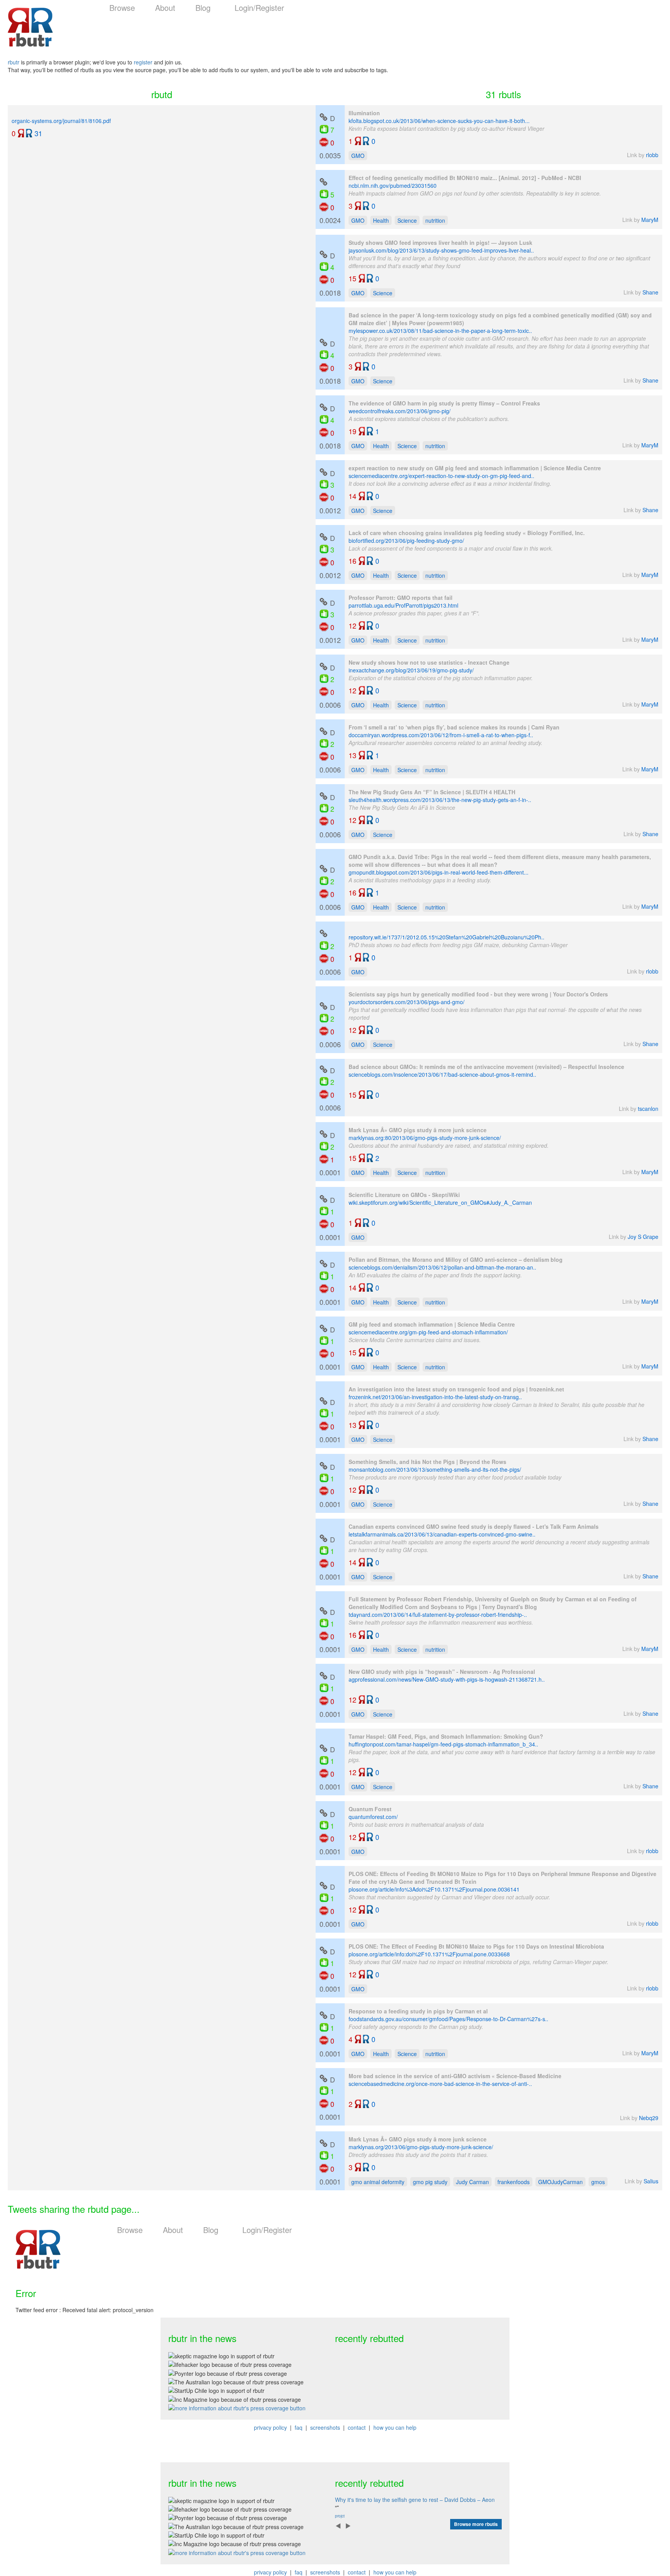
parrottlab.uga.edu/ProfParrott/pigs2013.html (403, 605)
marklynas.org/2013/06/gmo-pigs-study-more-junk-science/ (421, 2147)
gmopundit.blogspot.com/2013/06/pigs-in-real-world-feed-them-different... (439, 872)
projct (340, 2516)
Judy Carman (472, 2182)
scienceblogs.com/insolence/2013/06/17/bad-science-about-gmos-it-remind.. (442, 1074)
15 (352, 278)
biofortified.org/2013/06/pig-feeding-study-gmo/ (406, 540)
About (165, 8)
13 (352, 755)
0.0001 (330, 1154)
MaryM (650, 220)
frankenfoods (514, 2182)
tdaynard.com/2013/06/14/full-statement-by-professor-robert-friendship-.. (438, 1615)
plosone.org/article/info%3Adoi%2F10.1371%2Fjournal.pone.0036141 (434, 1889)
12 (352, 625)
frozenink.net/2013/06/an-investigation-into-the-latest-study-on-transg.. (435, 1397)
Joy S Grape (643, 1237)
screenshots (325, 2427)
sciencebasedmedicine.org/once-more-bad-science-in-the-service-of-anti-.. (440, 2084)
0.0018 (330, 274)
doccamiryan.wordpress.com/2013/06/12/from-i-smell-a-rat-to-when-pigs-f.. (441, 735)
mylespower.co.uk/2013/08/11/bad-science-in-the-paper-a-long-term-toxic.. (440, 331)
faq (299, 2427)
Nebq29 (649, 2118)
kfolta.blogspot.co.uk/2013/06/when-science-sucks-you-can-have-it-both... (439, 121)
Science (407, 220)
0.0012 (330, 492)
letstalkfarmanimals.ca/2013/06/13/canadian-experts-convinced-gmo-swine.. (442, 1534)
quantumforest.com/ (373, 1817)
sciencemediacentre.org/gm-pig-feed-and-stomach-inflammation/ (428, 1332)
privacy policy (270, 2427)
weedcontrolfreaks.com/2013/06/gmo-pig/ (400, 411)
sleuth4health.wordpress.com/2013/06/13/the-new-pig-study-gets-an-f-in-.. (440, 800)
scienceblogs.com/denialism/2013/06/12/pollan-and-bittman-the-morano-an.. (442, 1267)
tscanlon (648, 1109)
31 (38, 133)
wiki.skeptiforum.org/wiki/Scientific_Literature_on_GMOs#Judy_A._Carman (440, 1202)
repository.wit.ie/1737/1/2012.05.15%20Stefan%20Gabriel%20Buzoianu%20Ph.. (446, 937)
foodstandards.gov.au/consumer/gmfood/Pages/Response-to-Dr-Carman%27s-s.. (448, 2019)
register (143, 62)
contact (357, 2427)
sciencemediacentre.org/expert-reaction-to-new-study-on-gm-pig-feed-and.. (441, 476)
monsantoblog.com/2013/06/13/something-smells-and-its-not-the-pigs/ (435, 1469)
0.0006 (330, 686)
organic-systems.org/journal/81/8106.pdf (61, 121)
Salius (651, 2181)
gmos (598, 2182)
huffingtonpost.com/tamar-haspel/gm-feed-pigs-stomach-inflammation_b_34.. (443, 1744)
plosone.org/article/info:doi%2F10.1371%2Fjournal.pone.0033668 (429, 1954)
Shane (650, 292)
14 (352, 496)
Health (381, 220)
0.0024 (330, 207)
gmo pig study (430, 2182)
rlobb (652, 155)
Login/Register (259, 8)
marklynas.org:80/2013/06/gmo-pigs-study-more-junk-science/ (425, 1138)
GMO (358, 156)
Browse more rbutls (476, 2524)
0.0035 (330, 137)
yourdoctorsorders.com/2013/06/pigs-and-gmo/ (407, 1002)
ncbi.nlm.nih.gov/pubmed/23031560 (393, 185)
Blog (203, 8)
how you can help (395, 2427)
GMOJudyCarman (560, 2182)
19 (352, 431)
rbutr (14, 62)
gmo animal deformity (378, 2182)
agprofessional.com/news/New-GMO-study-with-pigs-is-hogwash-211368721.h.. (447, 1679)
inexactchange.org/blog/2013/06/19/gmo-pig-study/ (411, 670)
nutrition (435, 220)
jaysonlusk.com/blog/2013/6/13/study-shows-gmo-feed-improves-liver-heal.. (441, 250)
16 (352, 560)
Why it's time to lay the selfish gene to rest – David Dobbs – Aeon (415, 2500)
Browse (122, 8)
